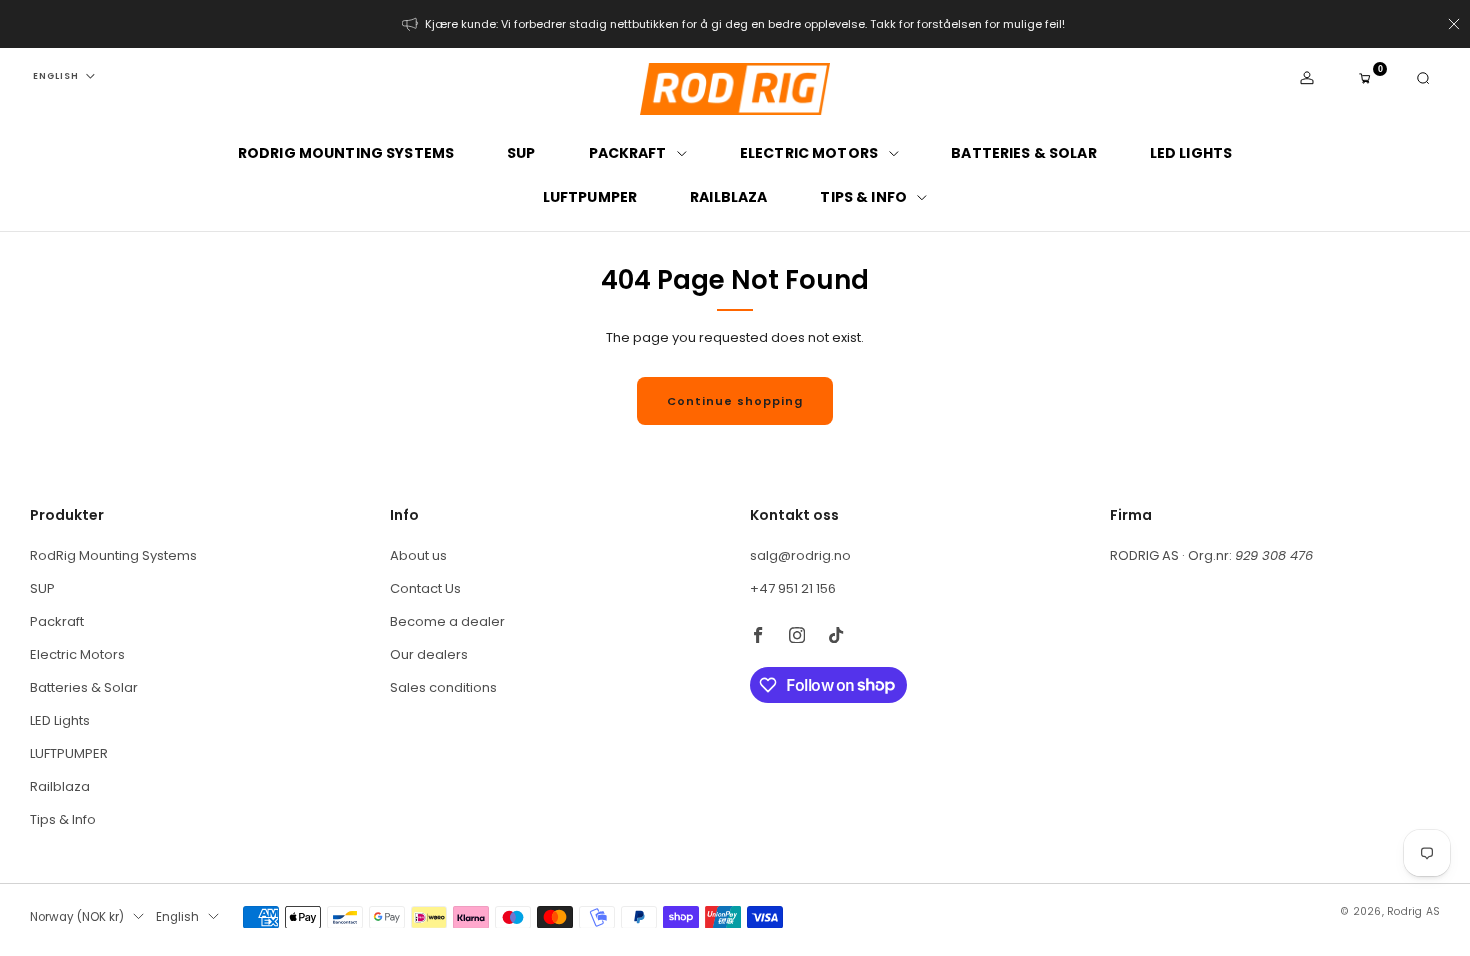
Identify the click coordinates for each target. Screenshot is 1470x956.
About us (418, 555)
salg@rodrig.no (800, 555)
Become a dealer (447, 621)
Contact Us (425, 588)
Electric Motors (809, 153)
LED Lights (1191, 153)
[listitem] (735, 24)
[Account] (1307, 78)
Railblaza (728, 197)
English (56, 76)
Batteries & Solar (1023, 153)
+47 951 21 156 (793, 588)
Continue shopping (735, 401)
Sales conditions (443, 687)
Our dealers (429, 654)
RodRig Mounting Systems (346, 153)
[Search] (1423, 78)
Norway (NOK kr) (77, 917)
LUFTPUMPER (590, 197)
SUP (521, 153)
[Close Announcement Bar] (1454, 24)
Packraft (628, 153)
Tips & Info (863, 197)
